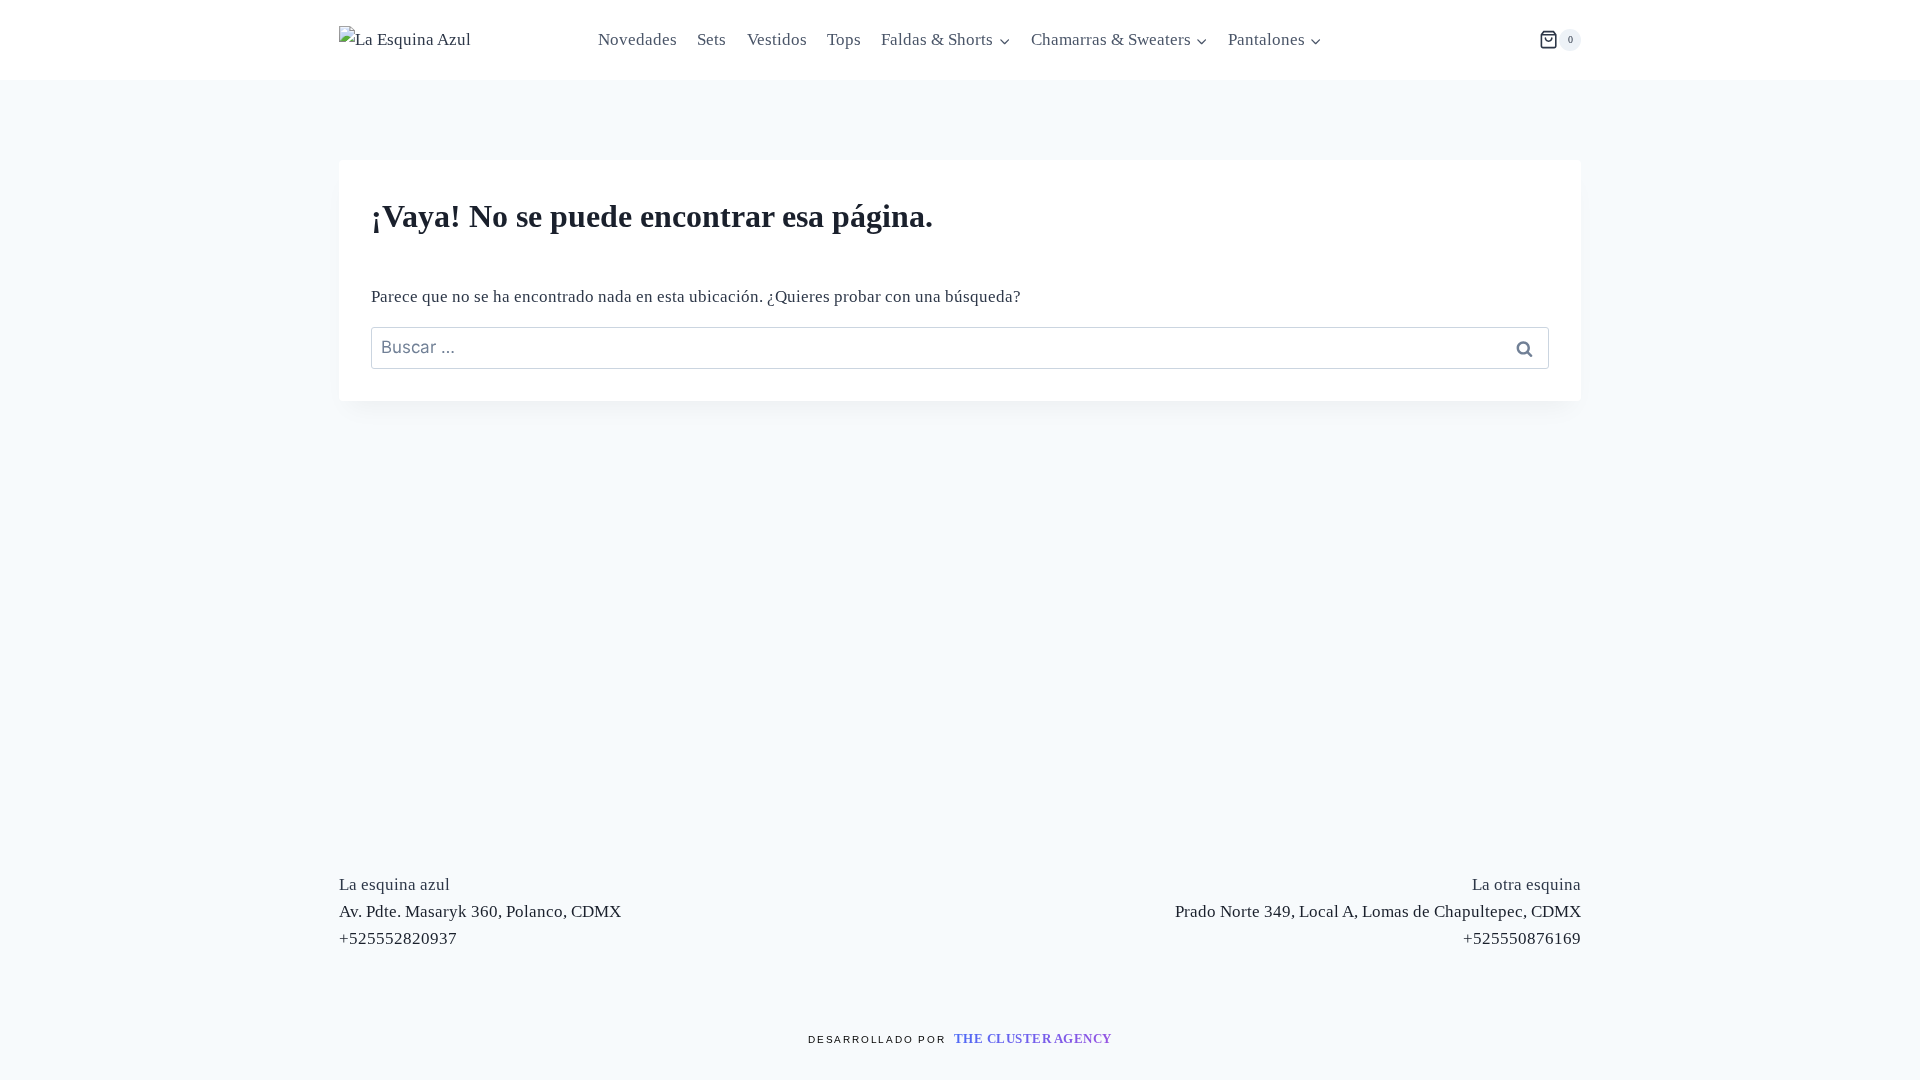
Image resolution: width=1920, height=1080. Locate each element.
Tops (844, 39)
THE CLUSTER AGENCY (1033, 1038)
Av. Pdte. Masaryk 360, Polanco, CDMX (480, 911)
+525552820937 (398, 938)
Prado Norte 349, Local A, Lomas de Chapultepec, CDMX (1378, 911)
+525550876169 (1522, 938)
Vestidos (777, 39)
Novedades (637, 39)
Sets (711, 39)
